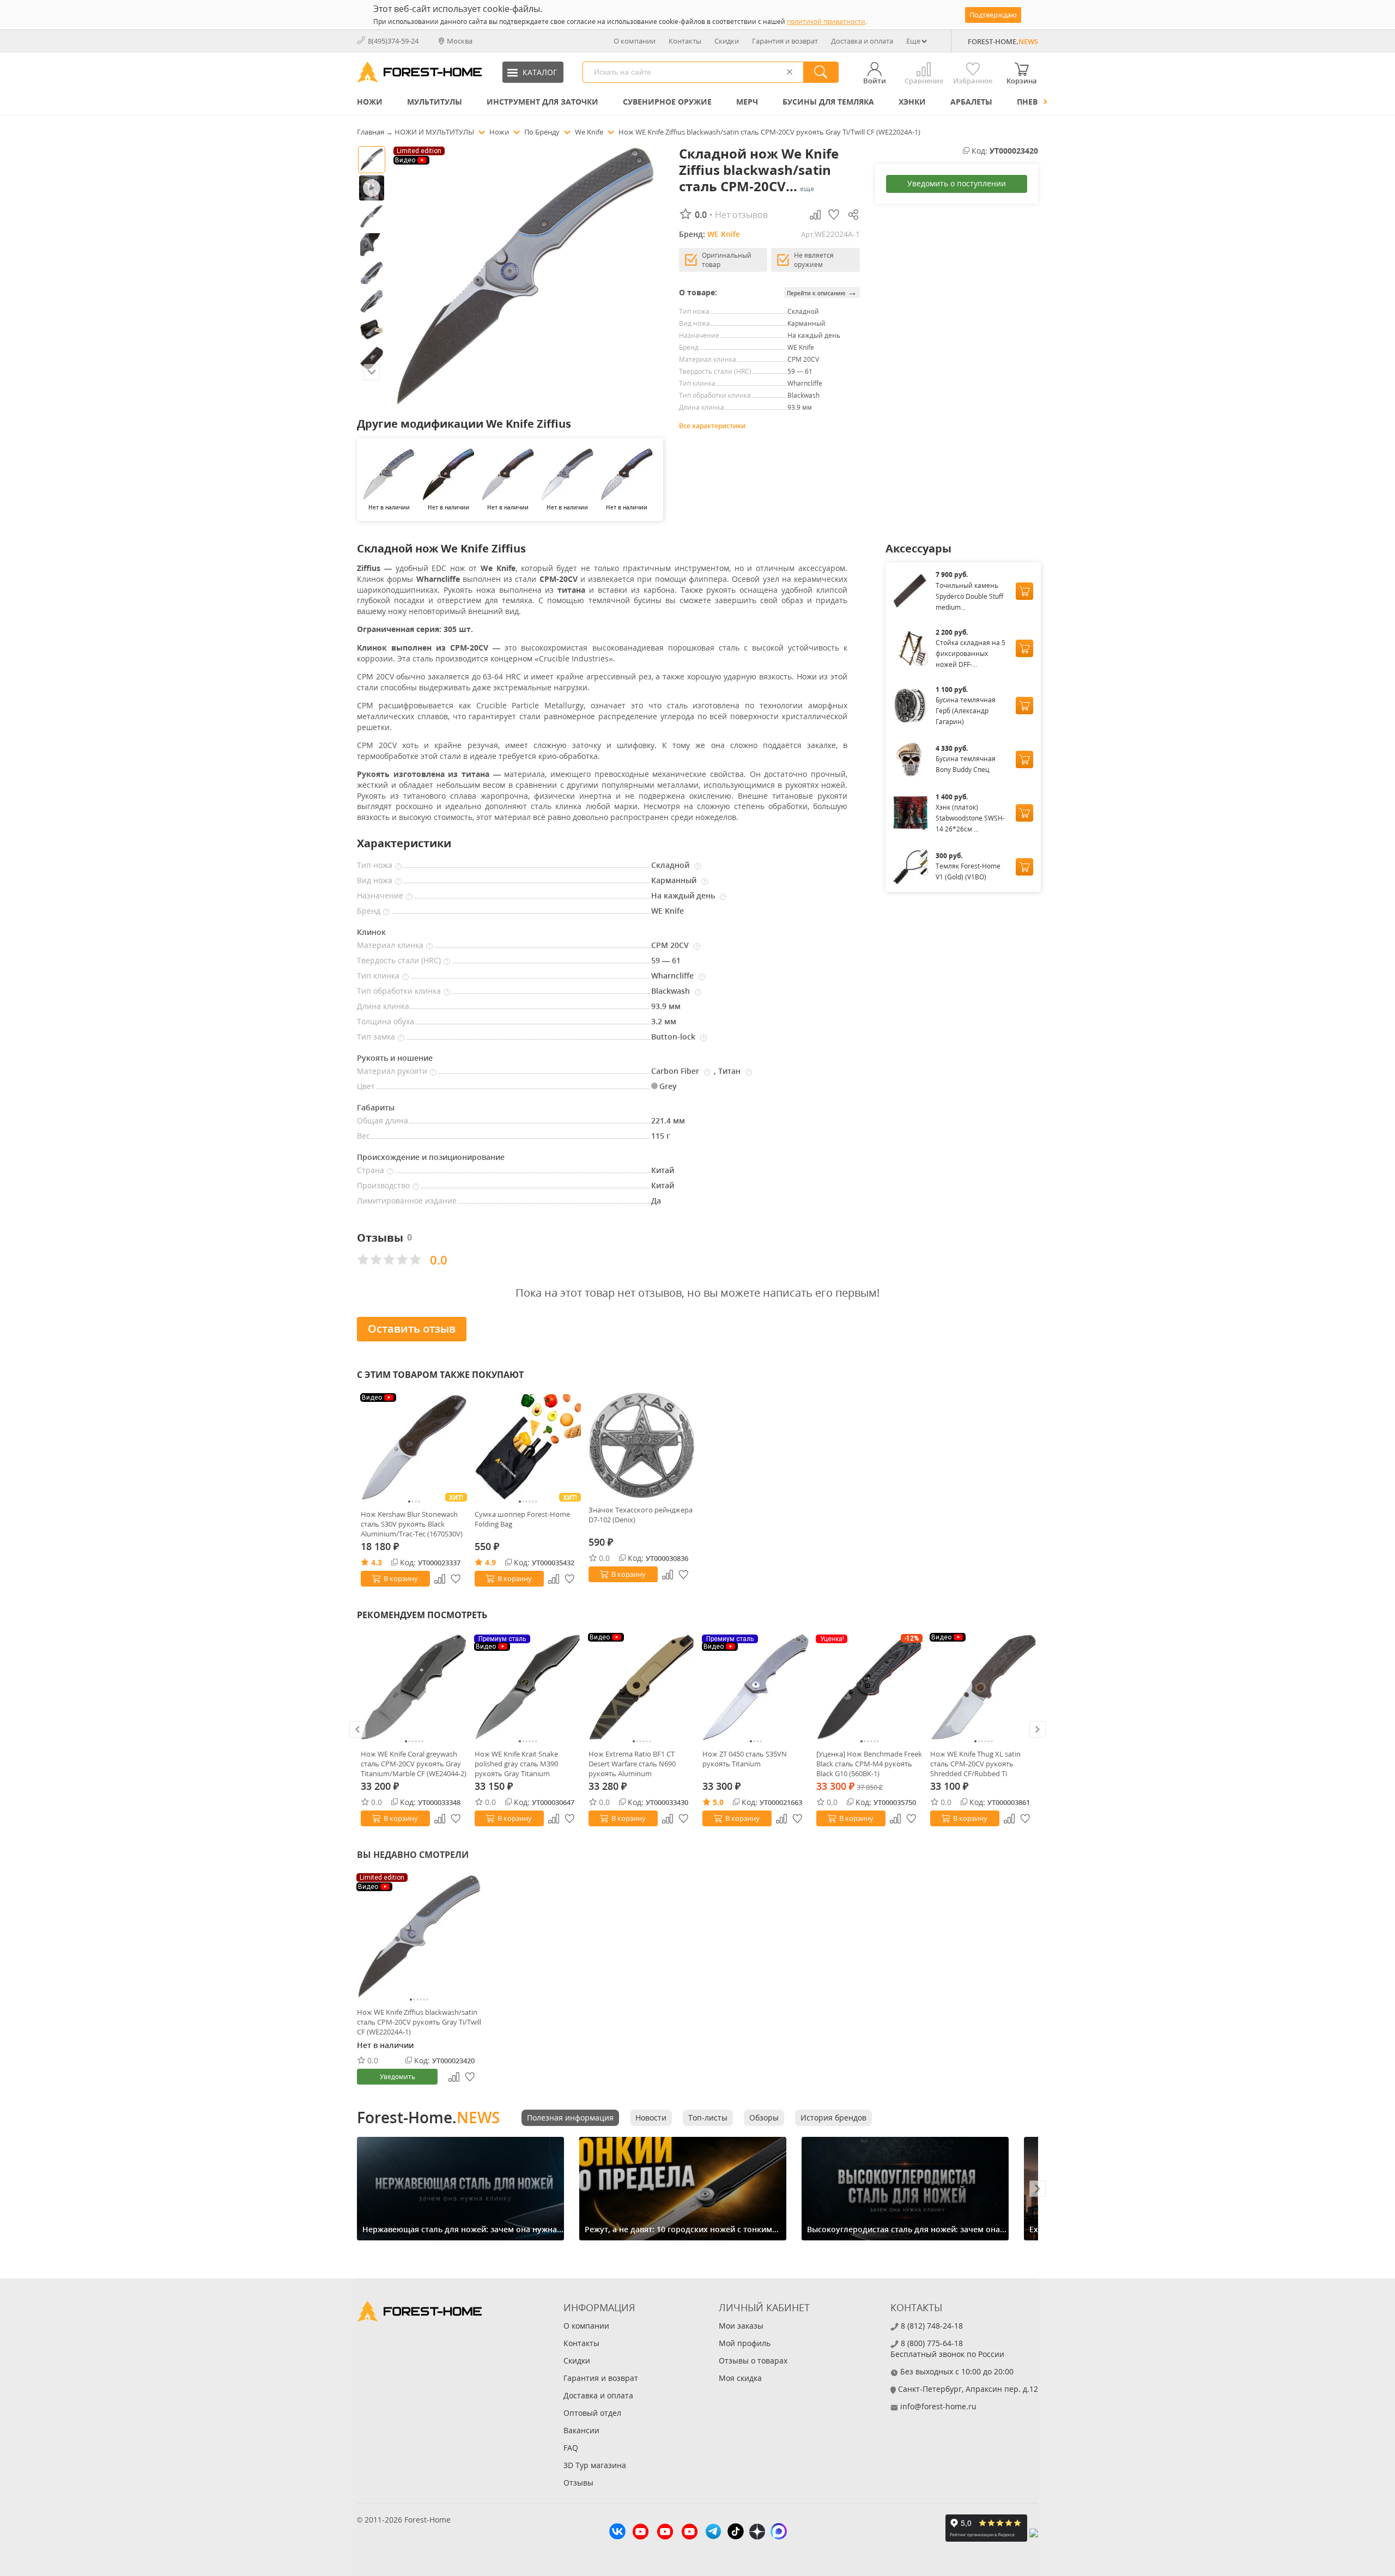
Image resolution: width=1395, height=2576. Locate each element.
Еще (913, 41)
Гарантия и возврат (785, 41)
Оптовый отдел (592, 2413)
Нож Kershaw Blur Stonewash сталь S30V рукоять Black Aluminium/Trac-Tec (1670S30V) (412, 1524)
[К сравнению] (440, 1579)
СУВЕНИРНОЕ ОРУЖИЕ (667, 102)
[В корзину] (1024, 591)
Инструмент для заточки (542, 102)
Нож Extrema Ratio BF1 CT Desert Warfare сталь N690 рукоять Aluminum (632, 1764)
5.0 (718, 1802)
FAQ (571, 2448)
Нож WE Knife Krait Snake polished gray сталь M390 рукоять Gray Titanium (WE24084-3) (516, 1764)
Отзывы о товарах (753, 2361)
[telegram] (713, 2533)
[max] (779, 2533)
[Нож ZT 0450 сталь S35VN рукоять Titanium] (756, 1687)
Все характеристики (712, 426)
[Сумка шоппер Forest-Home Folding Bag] (528, 1447)
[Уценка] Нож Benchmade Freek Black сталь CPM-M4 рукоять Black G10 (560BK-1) (869, 1764)
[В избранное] (456, 1579)
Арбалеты (971, 102)
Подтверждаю (993, 15)
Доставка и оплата (862, 41)
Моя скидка (740, 2378)
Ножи (370, 102)
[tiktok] (736, 2533)
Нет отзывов (741, 215)
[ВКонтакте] (617, 2533)
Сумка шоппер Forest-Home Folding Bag (522, 1519)
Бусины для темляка (828, 102)
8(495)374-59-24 (393, 41)
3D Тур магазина (595, 2465)
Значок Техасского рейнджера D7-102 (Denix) (641, 1515)
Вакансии (581, 2430)
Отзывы (578, 2483)
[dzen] (757, 2533)
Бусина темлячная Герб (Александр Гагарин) (966, 711)
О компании (635, 41)
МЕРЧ (747, 102)
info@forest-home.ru (938, 2406)
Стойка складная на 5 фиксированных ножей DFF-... (971, 654)
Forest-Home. (428, 2117)
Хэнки (912, 102)
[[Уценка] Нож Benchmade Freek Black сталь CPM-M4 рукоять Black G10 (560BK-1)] (869, 1687)
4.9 (490, 1562)
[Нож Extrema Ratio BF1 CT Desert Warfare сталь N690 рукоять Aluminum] (642, 1687)
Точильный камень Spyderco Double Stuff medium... (969, 596)
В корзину (401, 1578)
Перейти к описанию (822, 292)
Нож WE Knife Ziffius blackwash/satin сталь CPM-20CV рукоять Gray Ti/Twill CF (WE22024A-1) (419, 2022)
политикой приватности (826, 22)
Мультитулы (435, 102)
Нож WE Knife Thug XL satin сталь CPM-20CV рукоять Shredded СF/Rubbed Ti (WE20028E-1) (975, 1764)
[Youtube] (641, 2533)
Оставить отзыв (412, 1329)
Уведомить (398, 2077)
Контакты (685, 41)
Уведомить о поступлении (957, 183)
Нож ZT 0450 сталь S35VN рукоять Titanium (745, 1759)
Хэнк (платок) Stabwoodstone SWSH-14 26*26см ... (970, 818)
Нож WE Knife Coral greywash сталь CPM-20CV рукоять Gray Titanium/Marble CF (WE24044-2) (414, 1764)
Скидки (727, 41)
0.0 (604, 1558)
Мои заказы (741, 2326)
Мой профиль (745, 2343)
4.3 (377, 1562)
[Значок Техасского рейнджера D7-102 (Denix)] (642, 1445)
